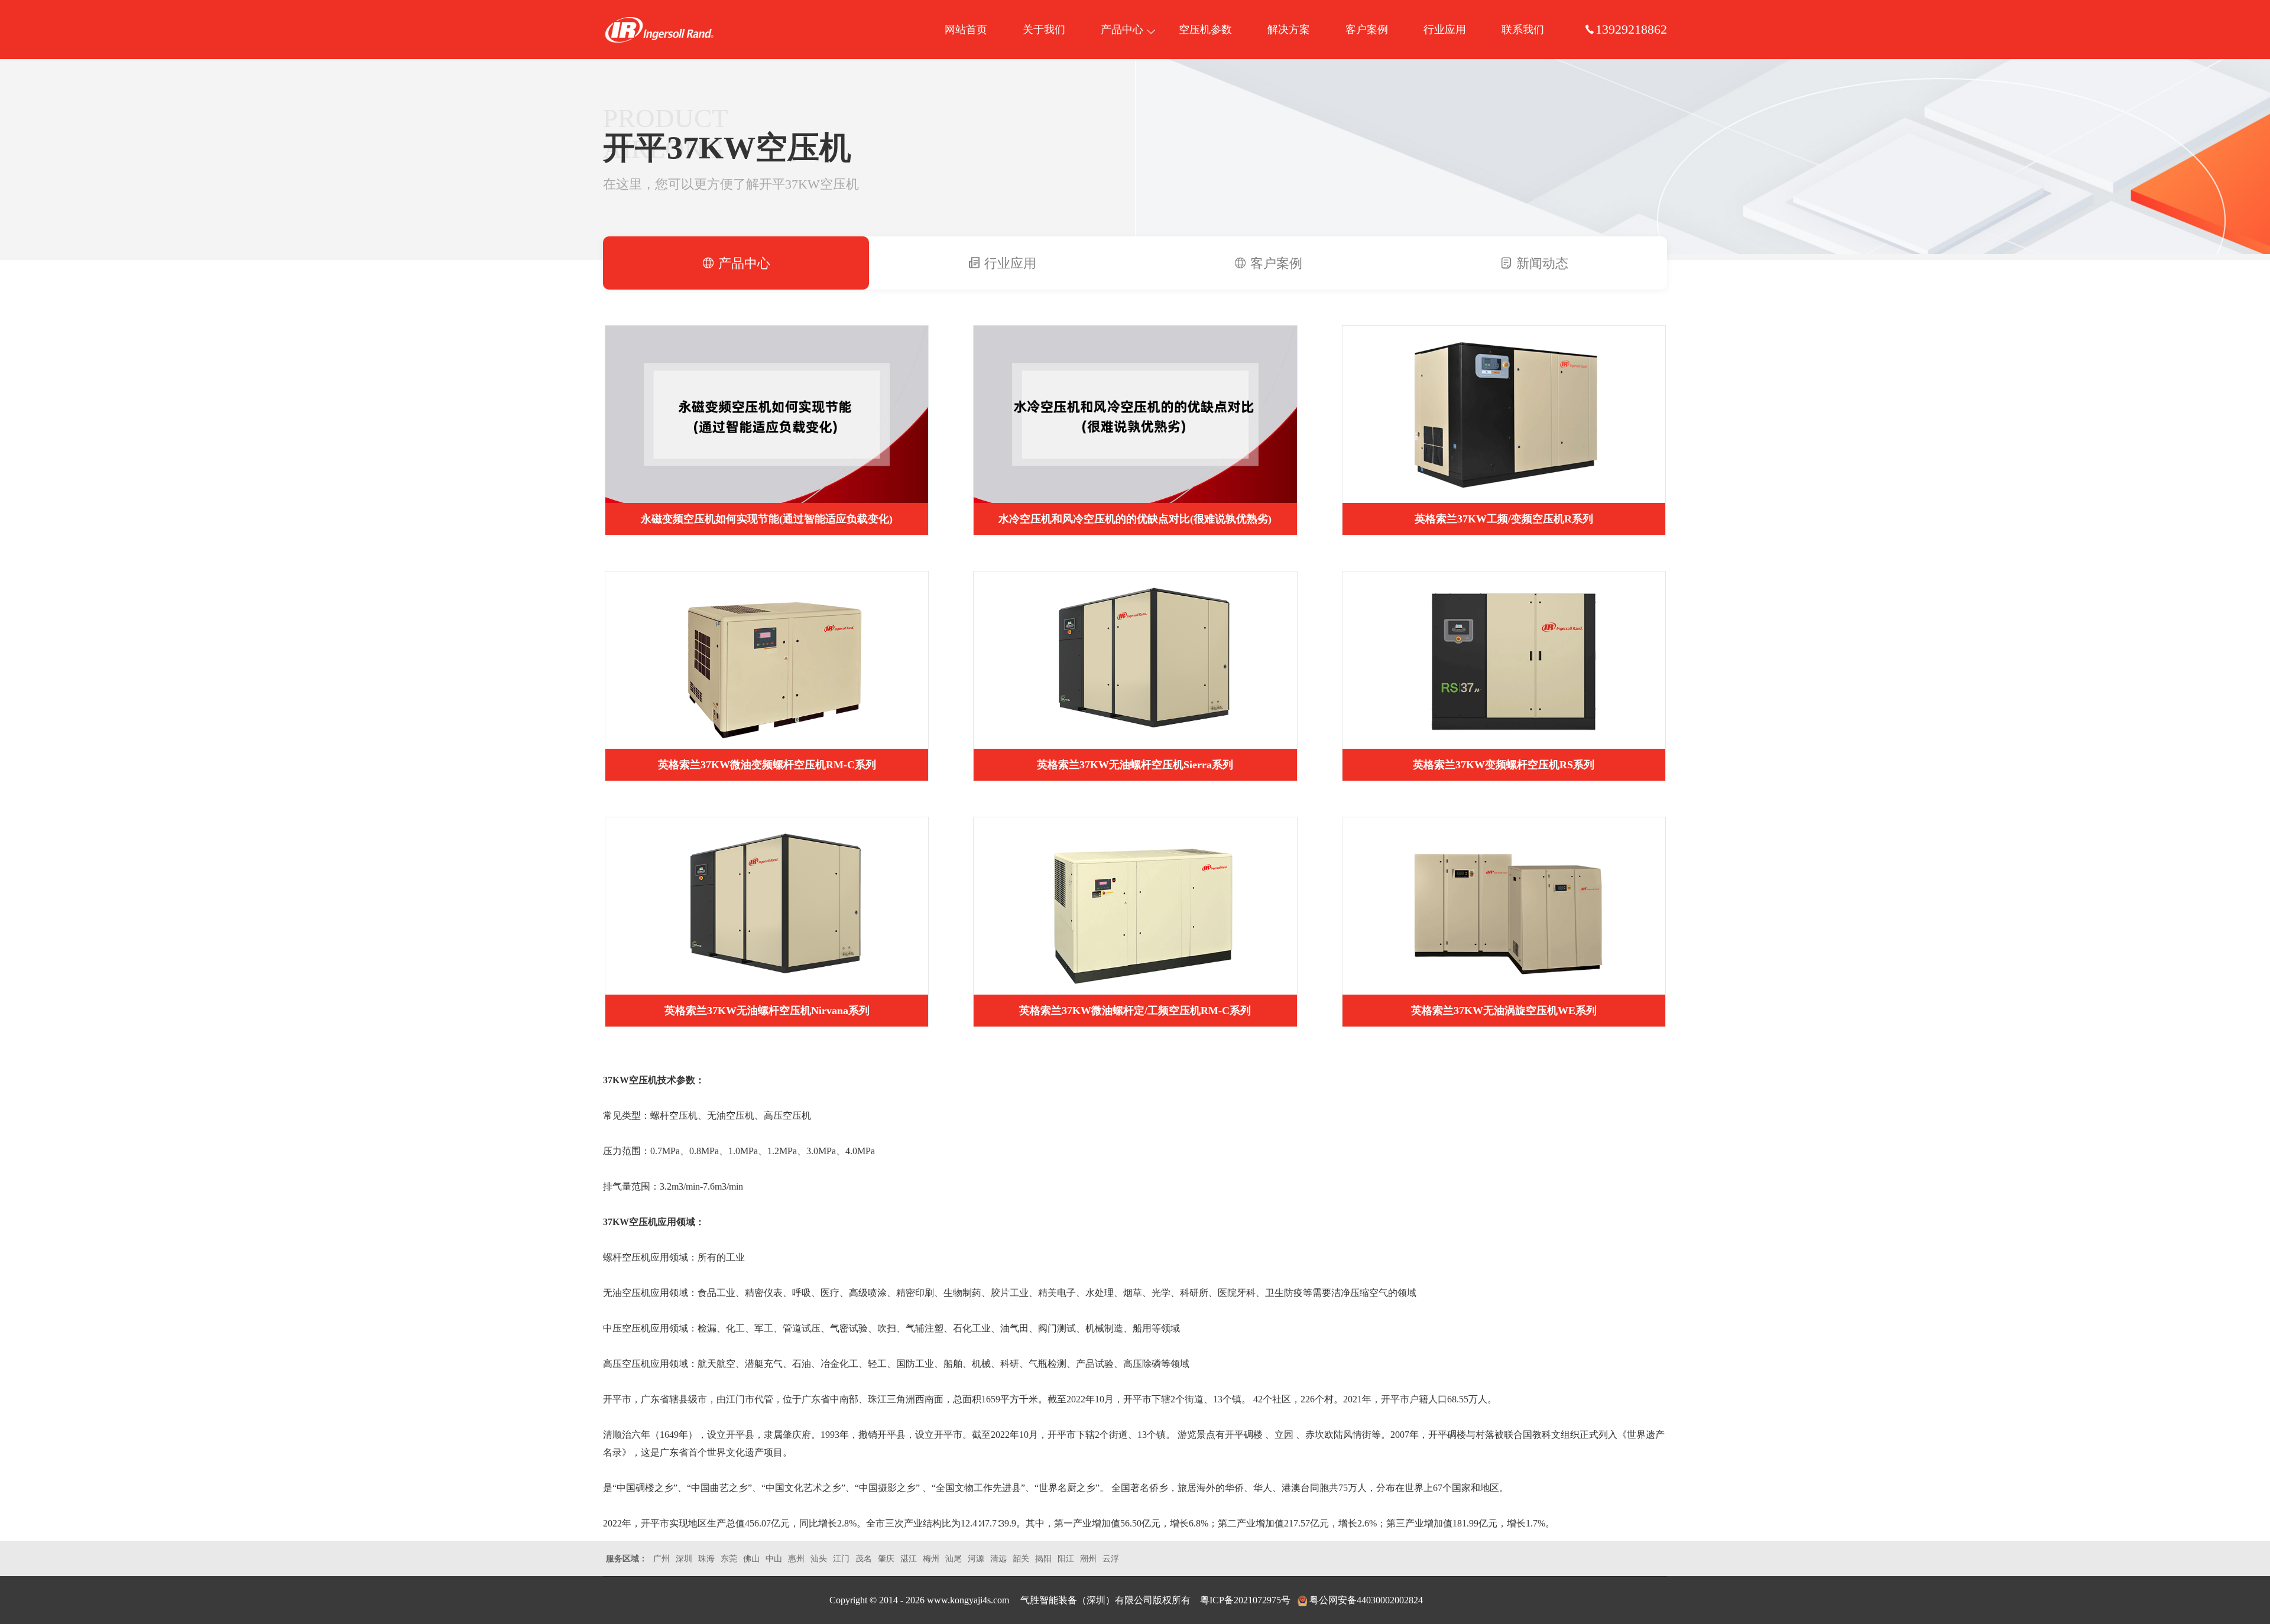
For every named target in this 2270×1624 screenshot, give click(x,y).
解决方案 (1289, 30)
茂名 (864, 1559)
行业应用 (1445, 30)
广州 (661, 1559)
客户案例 (1367, 30)
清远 (998, 1559)
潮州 (1088, 1559)
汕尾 (954, 1559)
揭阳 (1043, 1559)
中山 (774, 1559)
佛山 (751, 1559)
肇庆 (886, 1559)
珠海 (706, 1559)
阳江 (1066, 1559)
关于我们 (1044, 30)
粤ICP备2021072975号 (1245, 1600)
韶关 (1021, 1559)
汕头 (819, 1559)
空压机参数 (1205, 30)
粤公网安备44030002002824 (1366, 1600)
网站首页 (966, 30)
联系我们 (1523, 30)
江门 (841, 1559)
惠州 (796, 1559)
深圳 (684, 1559)
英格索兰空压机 (659, 30)
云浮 (1111, 1559)
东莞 (729, 1559)
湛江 (909, 1559)
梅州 (931, 1559)
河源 (976, 1559)
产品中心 (1122, 30)
